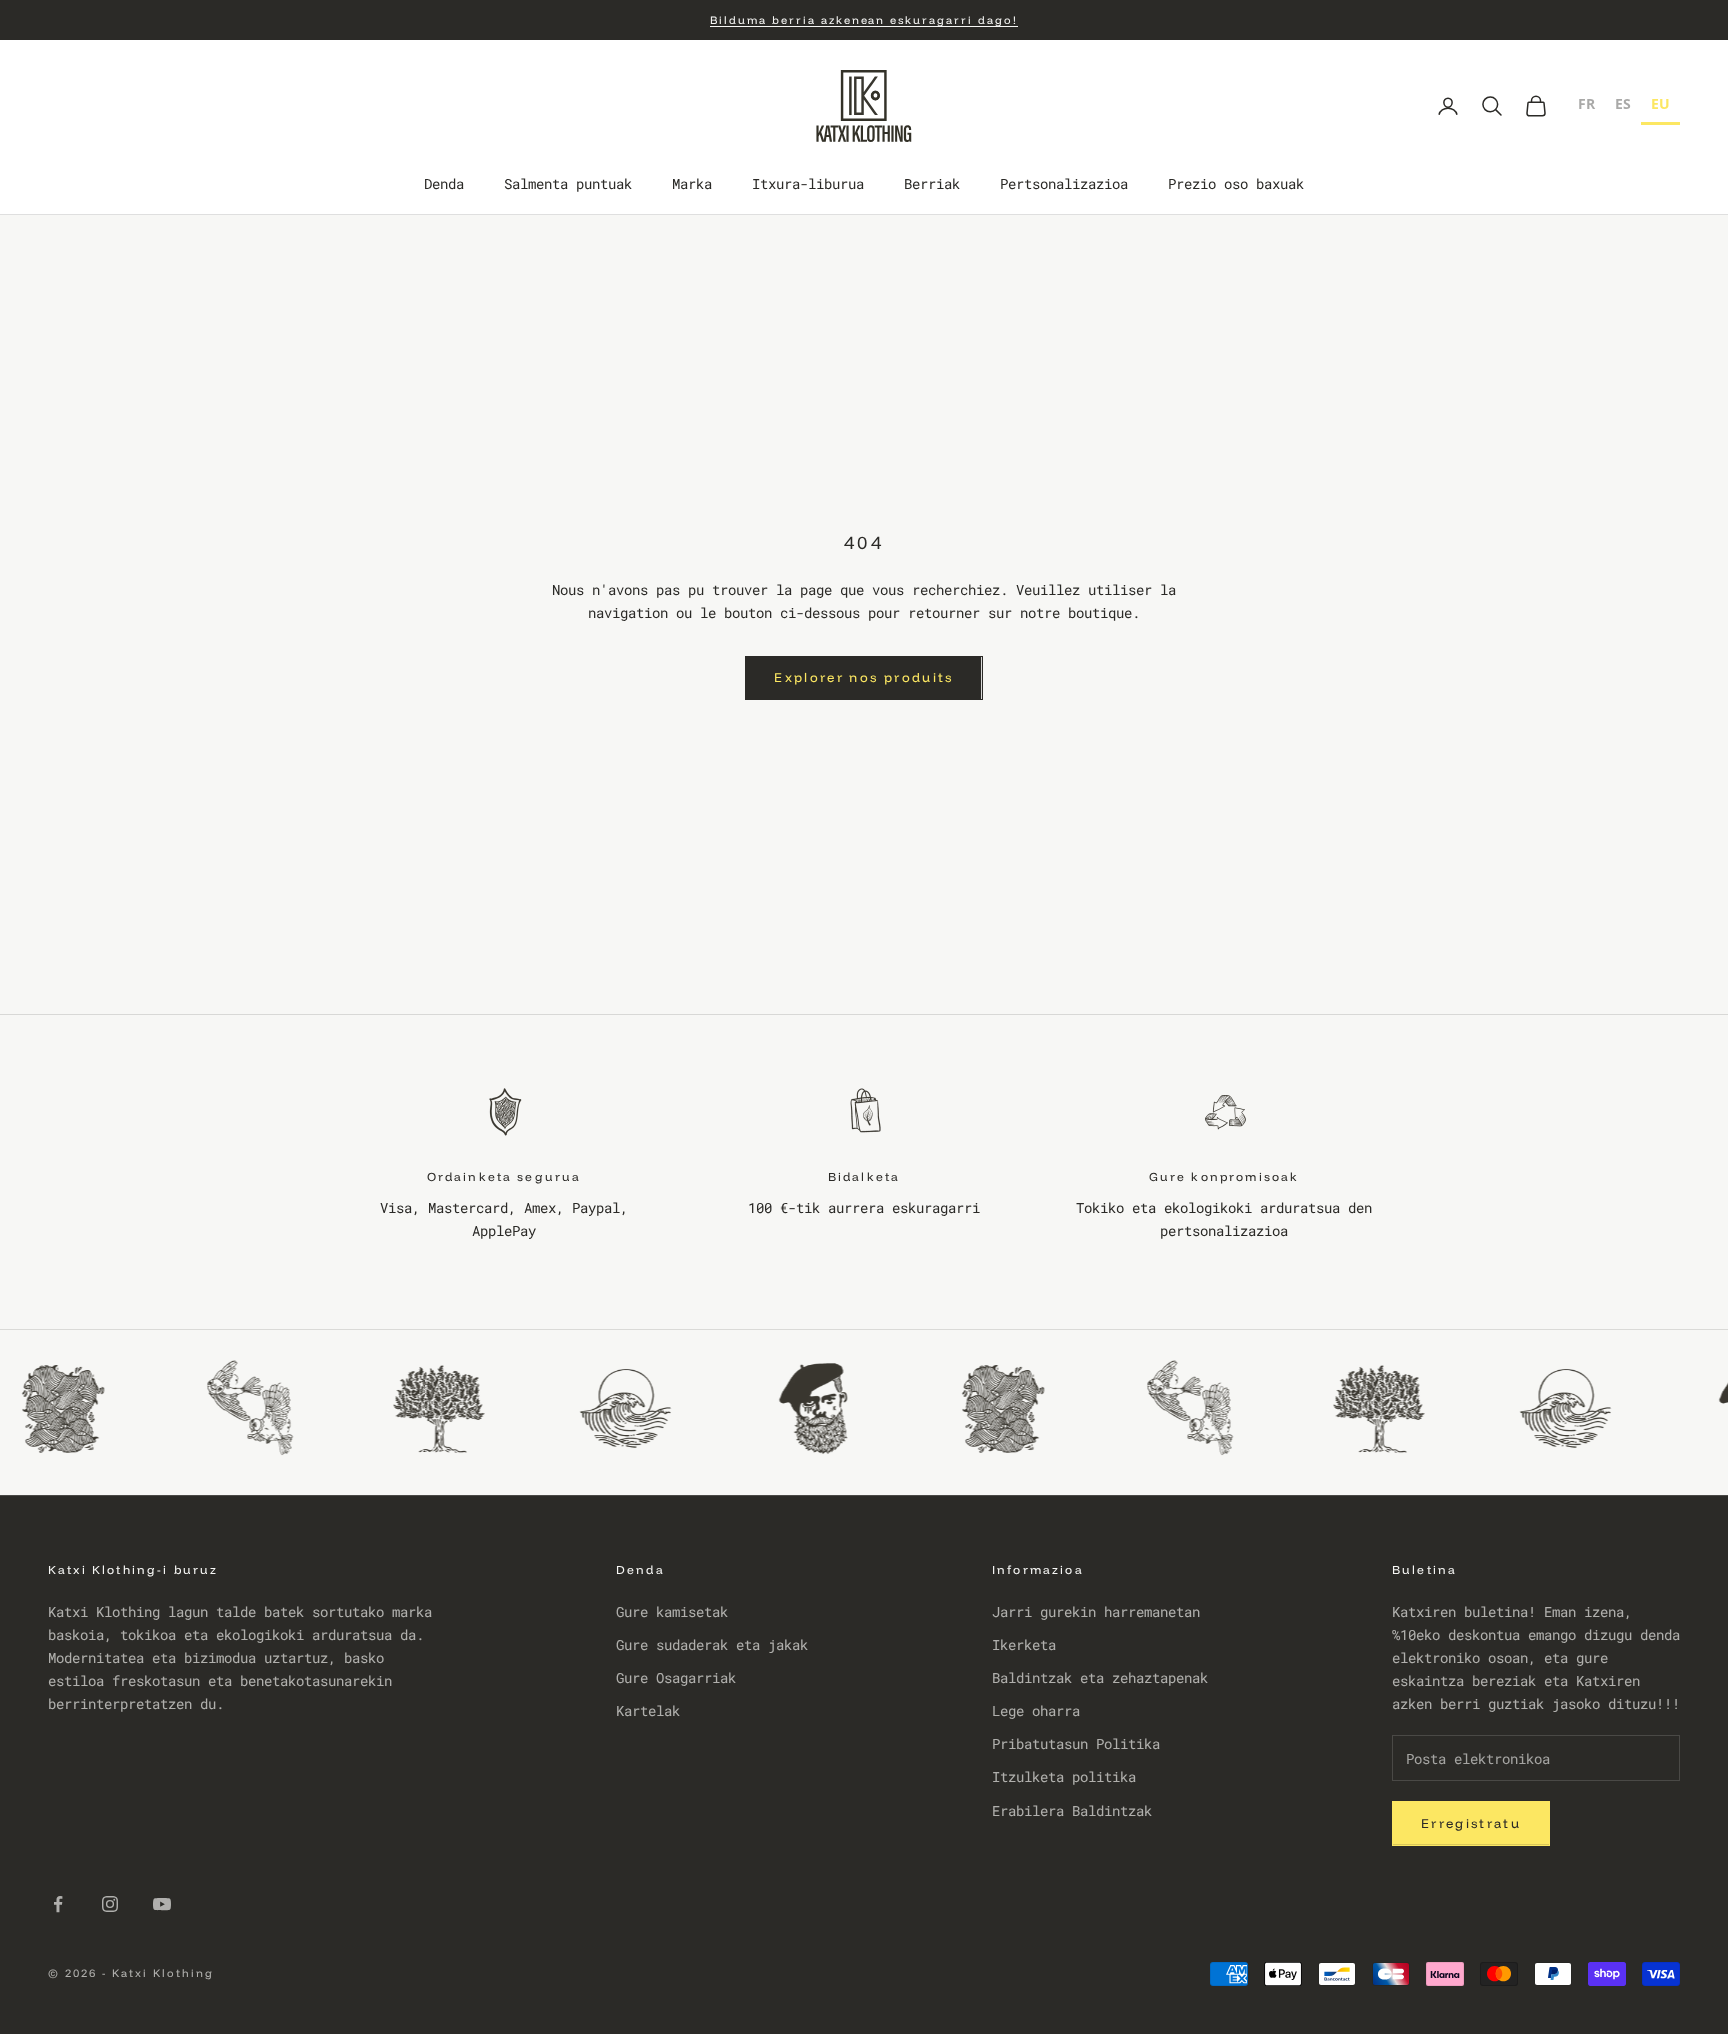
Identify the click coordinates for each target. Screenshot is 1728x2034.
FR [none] (1586, 103)
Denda (444, 184)
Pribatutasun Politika (1076, 1743)
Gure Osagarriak (676, 1677)
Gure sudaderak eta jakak (712, 1644)
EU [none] (1660, 103)
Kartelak (648, 1710)
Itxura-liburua (808, 184)
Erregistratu (1471, 1823)
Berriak (932, 184)
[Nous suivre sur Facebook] (58, 1904)
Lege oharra (1036, 1710)
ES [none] (1623, 103)
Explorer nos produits (863, 677)
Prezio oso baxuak (1236, 184)
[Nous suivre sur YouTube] (162, 1904)
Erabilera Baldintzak (1072, 1810)
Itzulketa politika (1064, 1776)
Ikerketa (1024, 1644)
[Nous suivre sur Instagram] (110, 1904)
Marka (692, 184)
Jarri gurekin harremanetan (1096, 1611)
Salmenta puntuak (568, 184)
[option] (1586, 106)
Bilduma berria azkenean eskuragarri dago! (864, 20)
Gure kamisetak (672, 1611)
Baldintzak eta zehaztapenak (1100, 1677)
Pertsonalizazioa (1064, 184)
